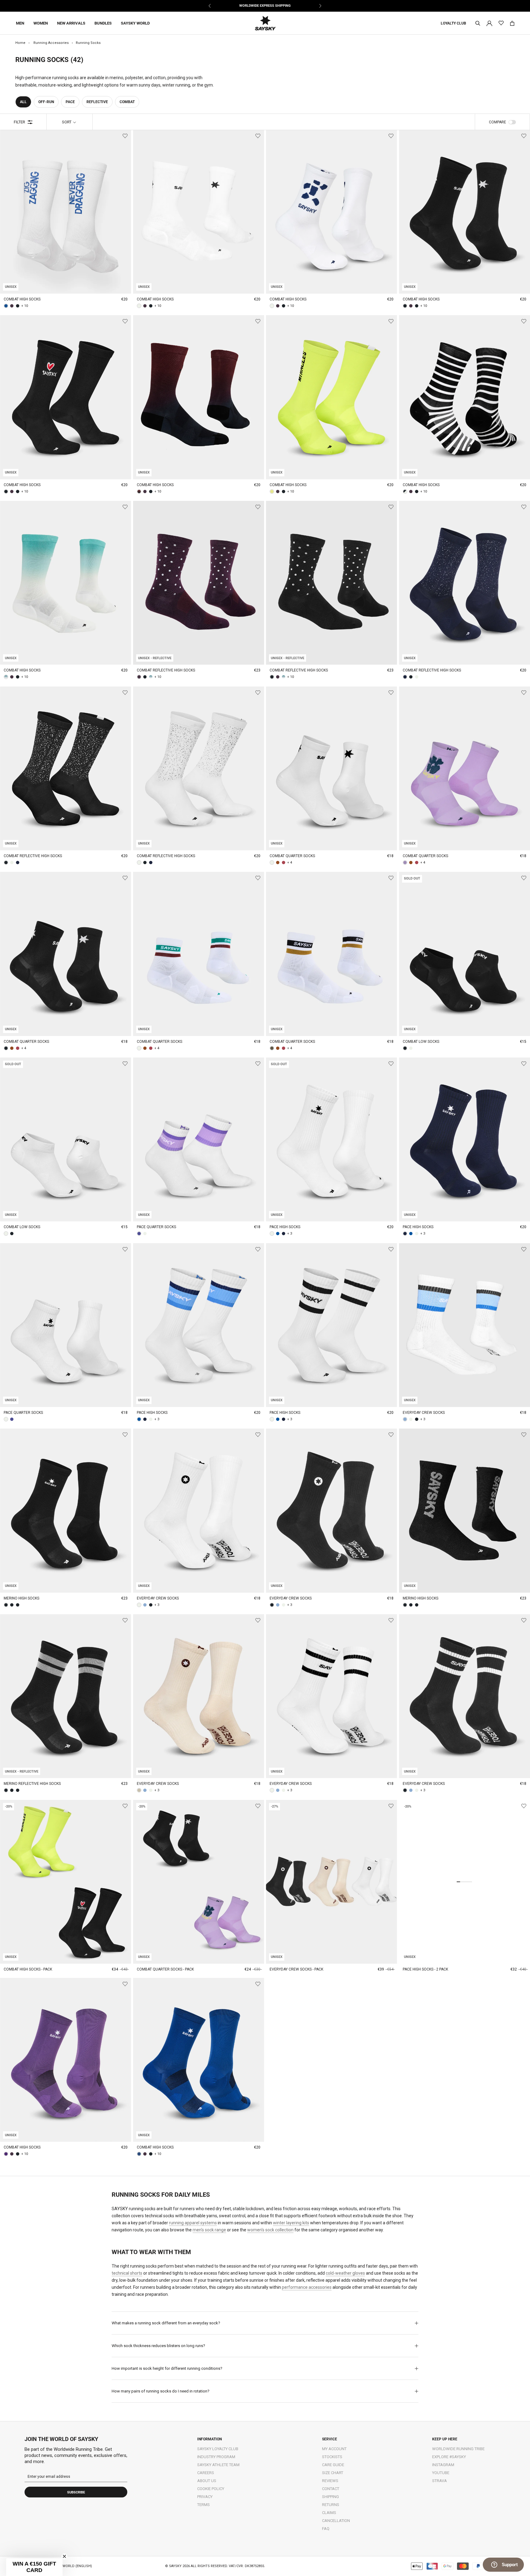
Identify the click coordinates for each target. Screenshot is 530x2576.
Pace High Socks (285, 1227)
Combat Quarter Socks (292, 856)
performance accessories (307, 2287)
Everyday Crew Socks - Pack (296, 1969)
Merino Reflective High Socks (32, 1784)
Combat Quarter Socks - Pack (165, 1969)
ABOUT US (207, 2481)
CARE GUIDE (333, 2465)
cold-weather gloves (345, 2273)
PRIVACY (205, 2497)
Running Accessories (51, 43)
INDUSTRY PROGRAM (216, 2457)
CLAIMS (329, 2513)
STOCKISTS (332, 2457)
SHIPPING (330, 2497)
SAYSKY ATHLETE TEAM (218, 2465)
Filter (19, 122)
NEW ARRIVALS (71, 23)
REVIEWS (330, 2481)
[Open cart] (512, 23)
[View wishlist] (501, 23)
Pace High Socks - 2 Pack (425, 1969)
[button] (34, 2567)
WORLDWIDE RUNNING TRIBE (458, 2449)
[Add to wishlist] (125, 136)
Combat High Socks (22, 299)
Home (20, 43)
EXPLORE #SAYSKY (449, 2457)
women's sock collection (270, 2230)
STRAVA (440, 2481)
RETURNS (331, 2505)
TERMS (204, 2505)
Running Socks (88, 43)
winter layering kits (291, 2223)
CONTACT (331, 2489)
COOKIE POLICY (211, 2489)
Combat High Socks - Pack (28, 1969)
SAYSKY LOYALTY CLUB (218, 2449)
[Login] (489, 23)
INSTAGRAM (443, 2465)
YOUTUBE (441, 2473)
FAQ (326, 2529)
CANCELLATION (336, 2521)
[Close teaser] (64, 2556)
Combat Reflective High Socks (166, 670)
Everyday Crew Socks (424, 1413)
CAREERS (206, 2473)
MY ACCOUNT (334, 2449)
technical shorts (127, 2273)
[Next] (320, 6)
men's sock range (209, 2230)
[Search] (478, 23)
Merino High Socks (21, 1598)
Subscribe (76, 2492)
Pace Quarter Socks (156, 1227)
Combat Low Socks (421, 1042)
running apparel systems (193, 2223)
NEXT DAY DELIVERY (265, 6)
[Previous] (210, 6)
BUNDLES (103, 23)
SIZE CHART (333, 2473)
